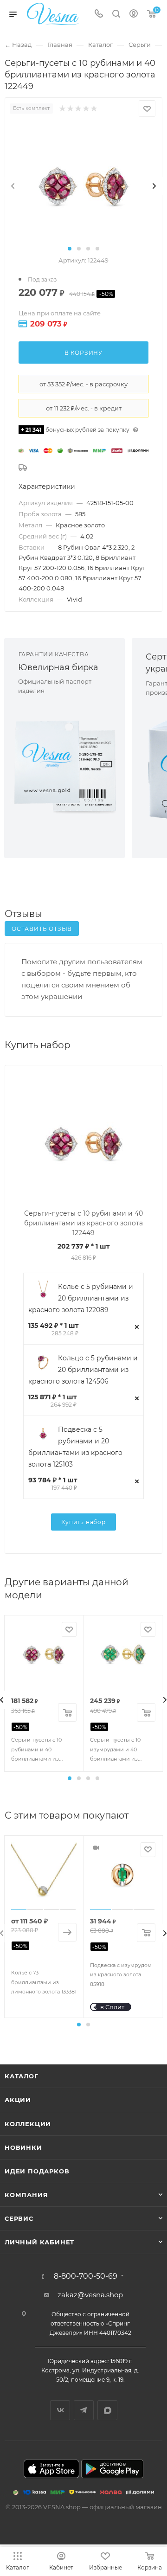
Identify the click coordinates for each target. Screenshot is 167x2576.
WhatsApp (107, 2410)
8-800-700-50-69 (86, 2276)
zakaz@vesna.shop (90, 2295)
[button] (70, 249)
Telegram (84, 2410)
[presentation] (13, 186)
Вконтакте (60, 2410)
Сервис (19, 2218)
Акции (18, 2100)
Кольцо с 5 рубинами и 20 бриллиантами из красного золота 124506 (83, 1370)
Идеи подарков (37, 2171)
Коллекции (28, 2124)
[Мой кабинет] (134, 15)
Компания (26, 2195)
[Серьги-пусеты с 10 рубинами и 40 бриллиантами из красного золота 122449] (83, 186)
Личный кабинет (39, 2242)
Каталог (22, 2076)
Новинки (23, 2147)
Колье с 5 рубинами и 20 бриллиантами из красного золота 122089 (81, 1298)
